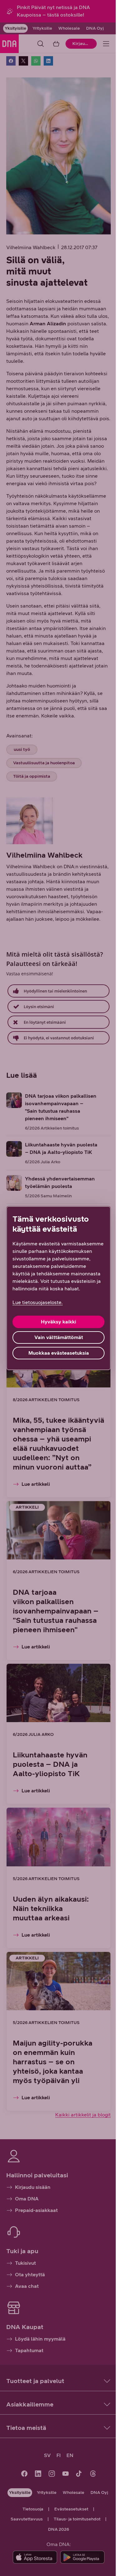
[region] (58, 1288)
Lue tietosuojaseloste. (38, 1302)
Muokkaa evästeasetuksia (59, 1353)
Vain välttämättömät (59, 1337)
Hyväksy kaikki (58, 1322)
